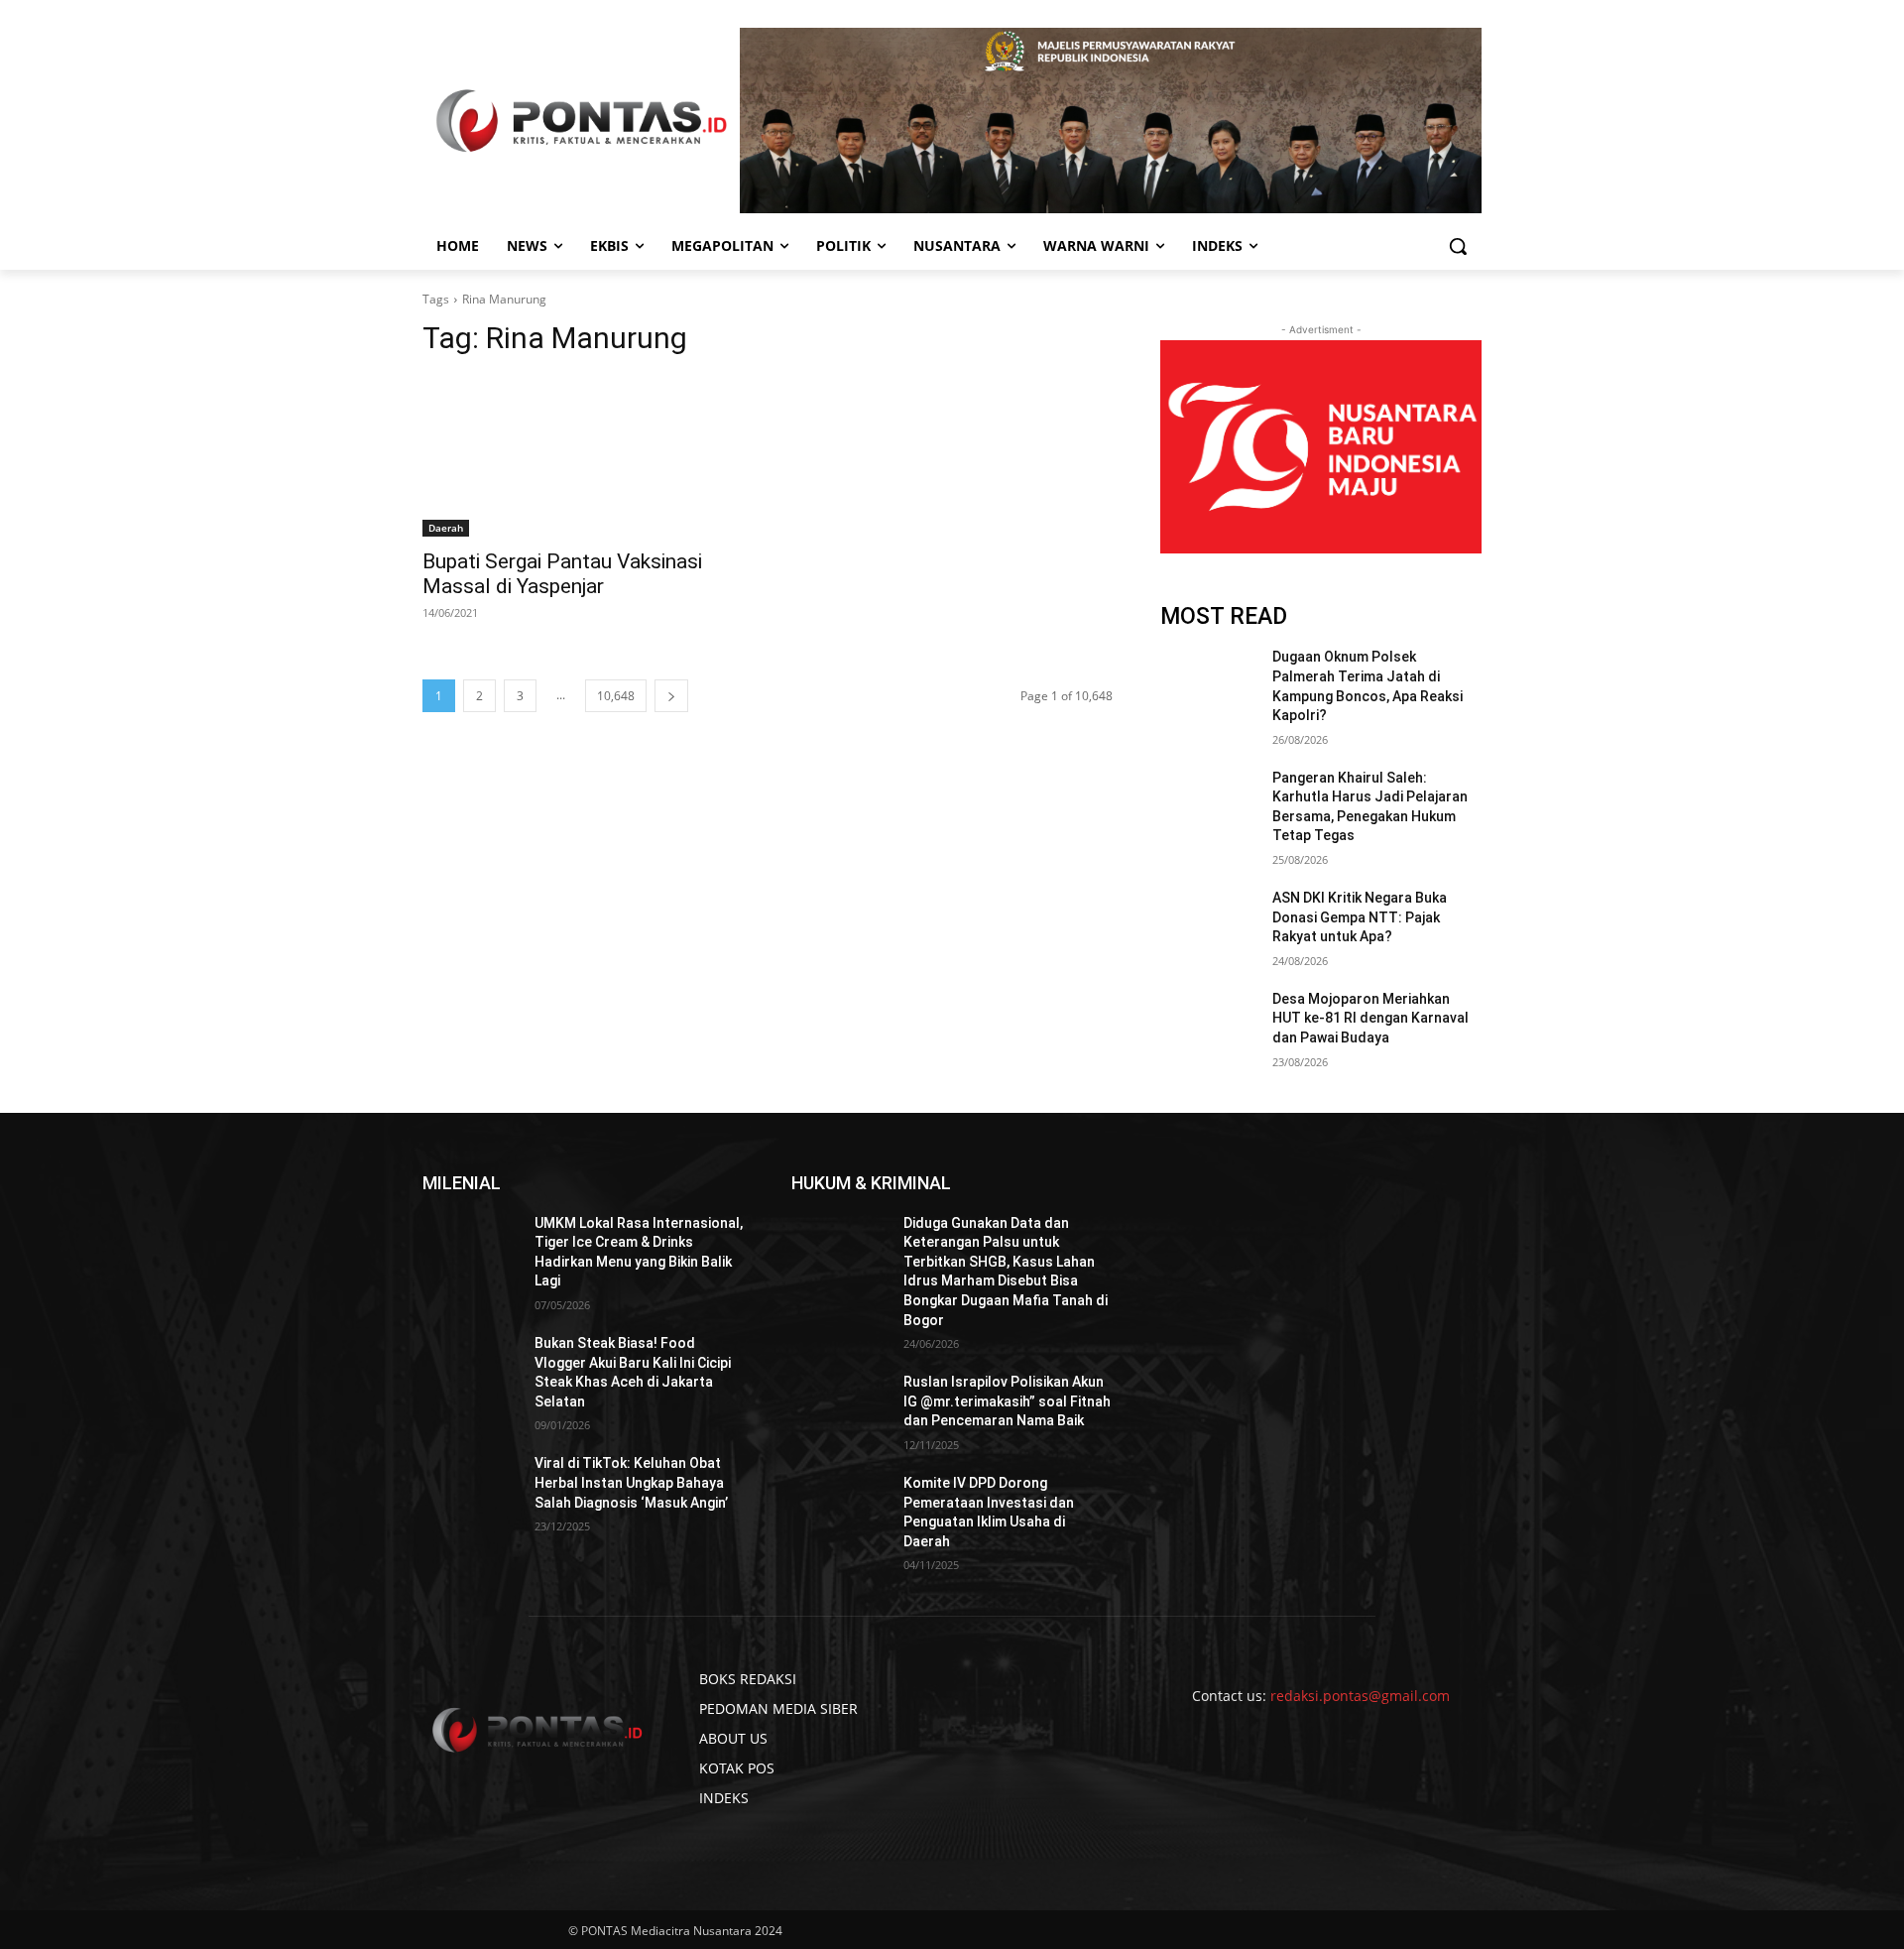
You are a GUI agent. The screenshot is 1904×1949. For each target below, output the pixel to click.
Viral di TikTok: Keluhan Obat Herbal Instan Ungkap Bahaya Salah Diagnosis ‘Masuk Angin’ (631, 1482)
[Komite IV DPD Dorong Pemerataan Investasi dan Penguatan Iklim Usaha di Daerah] (839, 1508)
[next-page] (671, 696)
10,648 (616, 696)
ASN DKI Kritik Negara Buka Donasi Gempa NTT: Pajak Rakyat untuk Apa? (1360, 917)
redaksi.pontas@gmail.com (1360, 1696)
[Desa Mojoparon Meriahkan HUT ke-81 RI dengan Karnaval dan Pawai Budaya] (1208, 1024)
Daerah (446, 528)
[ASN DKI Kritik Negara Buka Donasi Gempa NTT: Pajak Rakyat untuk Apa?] (1208, 922)
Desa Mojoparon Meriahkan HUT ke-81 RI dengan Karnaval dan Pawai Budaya (1370, 1018)
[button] (1458, 246)
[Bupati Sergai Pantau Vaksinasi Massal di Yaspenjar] (583, 456)
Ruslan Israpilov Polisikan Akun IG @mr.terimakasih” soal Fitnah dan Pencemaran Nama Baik (1007, 1401)
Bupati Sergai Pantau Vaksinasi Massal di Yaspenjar (562, 574)
